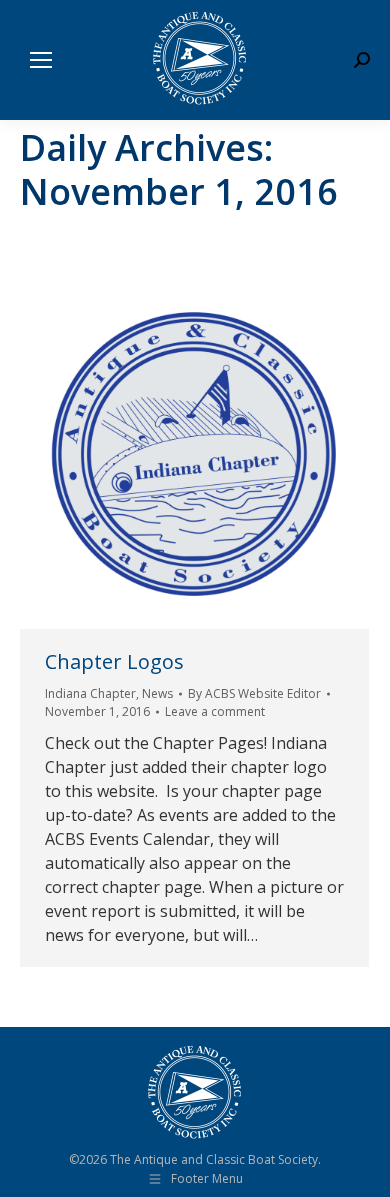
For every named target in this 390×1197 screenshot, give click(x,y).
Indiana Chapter (90, 693)
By (254, 693)
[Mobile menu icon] (41, 60)
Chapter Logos (114, 661)
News (157, 693)
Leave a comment (215, 711)
